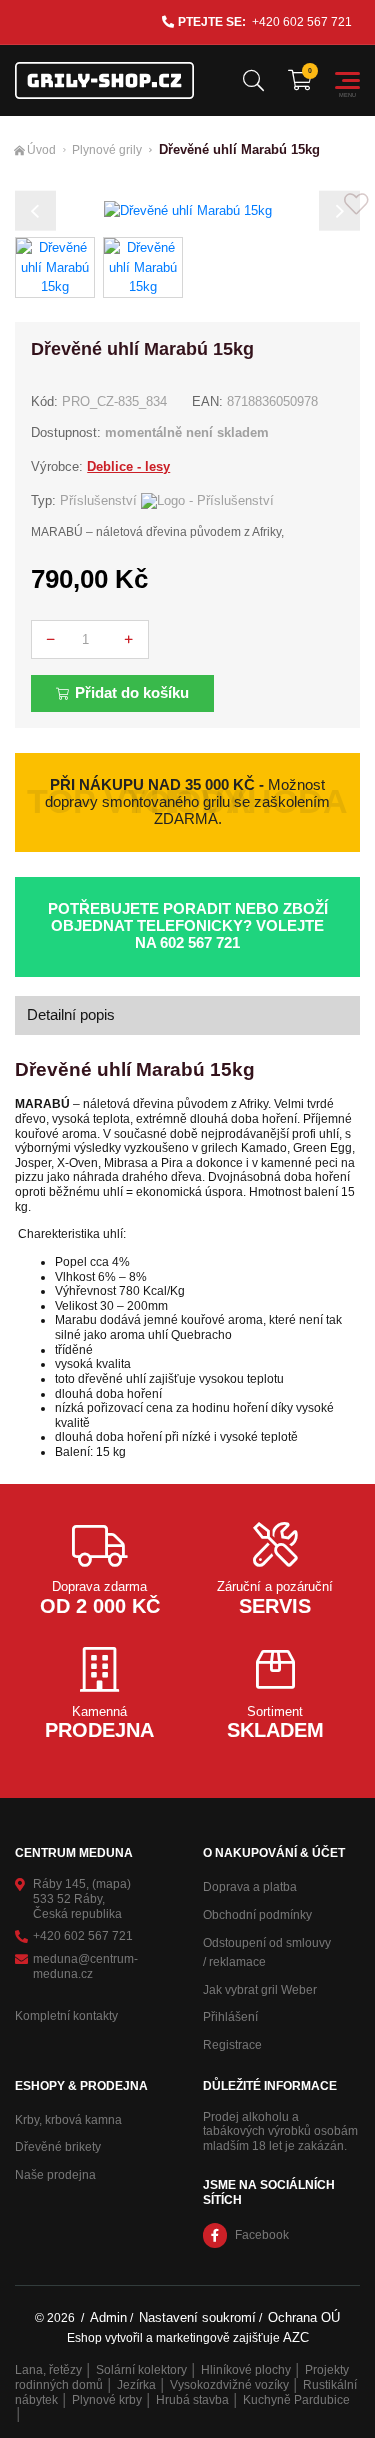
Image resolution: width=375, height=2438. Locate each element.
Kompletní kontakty (66, 2016)
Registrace (232, 2045)
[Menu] (347, 80)
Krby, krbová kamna (68, 2120)
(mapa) (111, 1884)
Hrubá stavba (192, 2400)
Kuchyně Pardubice (296, 2400)
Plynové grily (107, 150)
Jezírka (136, 2385)
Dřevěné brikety (58, 2147)
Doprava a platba (250, 1887)
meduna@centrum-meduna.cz (85, 1966)
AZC (296, 2337)
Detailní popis (71, 1015)
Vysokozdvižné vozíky (229, 2385)
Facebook (262, 2235)
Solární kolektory (141, 2370)
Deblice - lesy (128, 466)
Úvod (41, 150)
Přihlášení (230, 2017)
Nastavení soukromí (197, 2317)
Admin (108, 2317)
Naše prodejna (55, 2175)
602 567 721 (200, 943)
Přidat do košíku (132, 693)
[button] (35, 210)
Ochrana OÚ (304, 2317)
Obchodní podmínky (257, 1915)
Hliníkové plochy (246, 2370)
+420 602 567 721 (302, 22)
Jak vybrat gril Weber (260, 1990)
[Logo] (104, 80)
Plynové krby (107, 2400)
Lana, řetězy (48, 2370)
